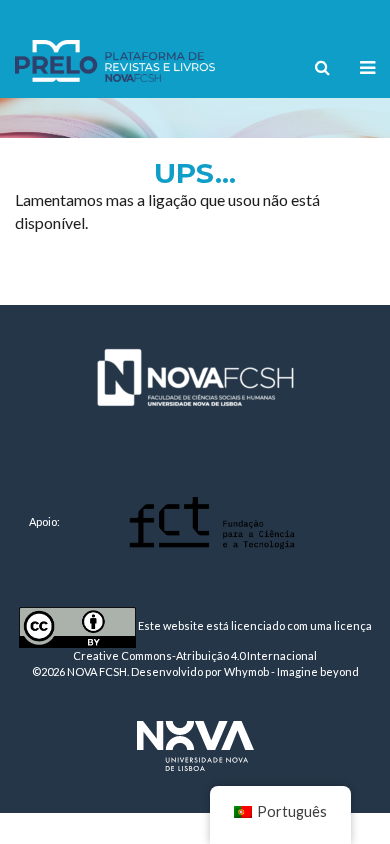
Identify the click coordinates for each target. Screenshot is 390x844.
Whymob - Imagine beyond (291, 671)
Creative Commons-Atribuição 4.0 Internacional (195, 655)
